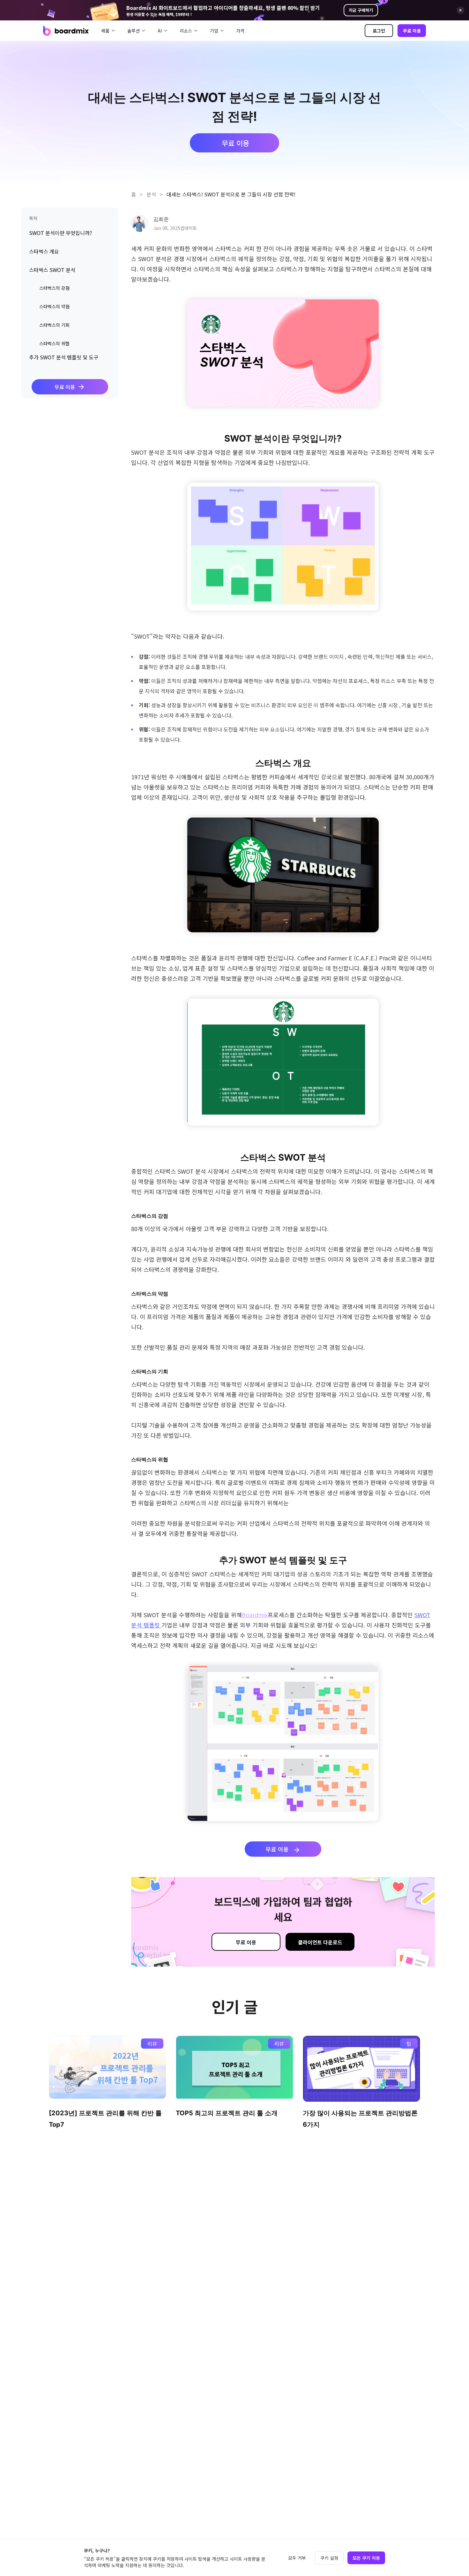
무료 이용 (412, 31)
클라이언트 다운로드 (320, 1942)
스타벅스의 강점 (54, 288)
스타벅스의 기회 (54, 325)
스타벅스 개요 (44, 251)
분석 (151, 194)
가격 (240, 31)
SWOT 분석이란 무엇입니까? (61, 233)
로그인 (379, 31)
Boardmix (255, 1615)
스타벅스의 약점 (54, 307)
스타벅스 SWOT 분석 (52, 270)
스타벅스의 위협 (54, 344)
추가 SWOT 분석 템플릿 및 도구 (64, 357)
